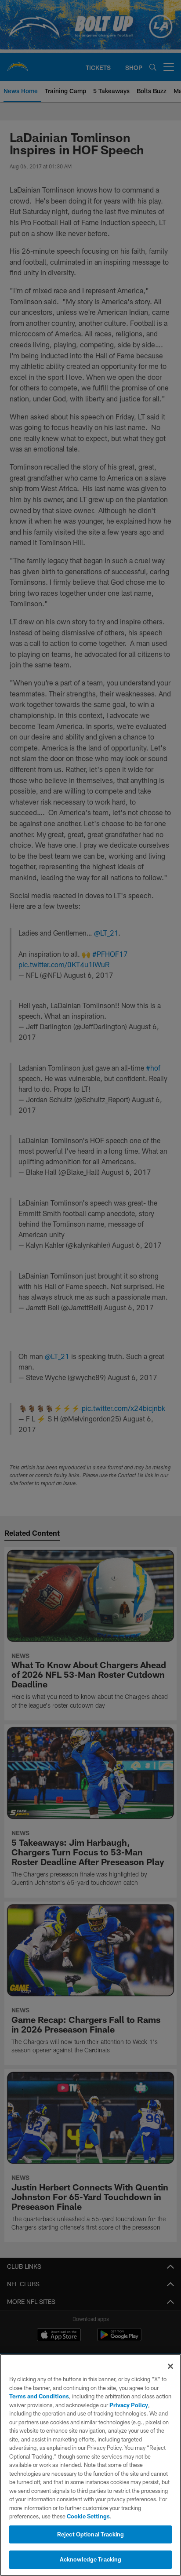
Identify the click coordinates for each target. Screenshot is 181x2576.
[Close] (170, 2366)
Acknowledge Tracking (91, 2559)
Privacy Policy (129, 2405)
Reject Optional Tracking (90, 2534)
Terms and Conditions (39, 2396)
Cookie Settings (88, 2516)
